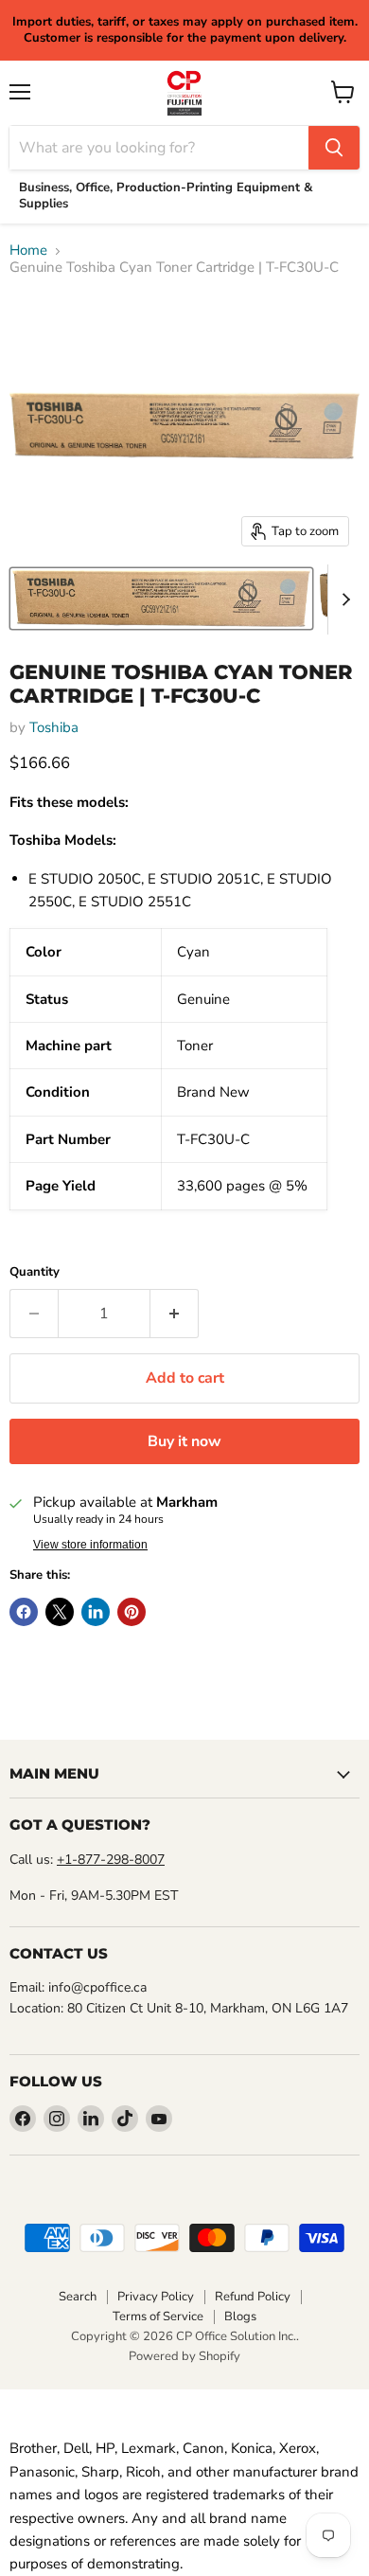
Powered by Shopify (184, 2356)
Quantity (35, 1272)
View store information (90, 1545)
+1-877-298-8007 (111, 1860)
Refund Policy (253, 2297)
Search (78, 2297)
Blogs (240, 2317)
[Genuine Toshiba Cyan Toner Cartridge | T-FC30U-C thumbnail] (161, 599)
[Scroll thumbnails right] (343, 599)
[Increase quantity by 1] (175, 1314)
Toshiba (54, 727)
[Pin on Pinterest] (132, 1612)
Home (28, 250)
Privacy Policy (156, 2297)
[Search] (334, 148)
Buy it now (184, 1441)
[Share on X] (60, 1612)
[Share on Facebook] (24, 1612)
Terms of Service (158, 2317)
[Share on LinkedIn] (96, 1612)
